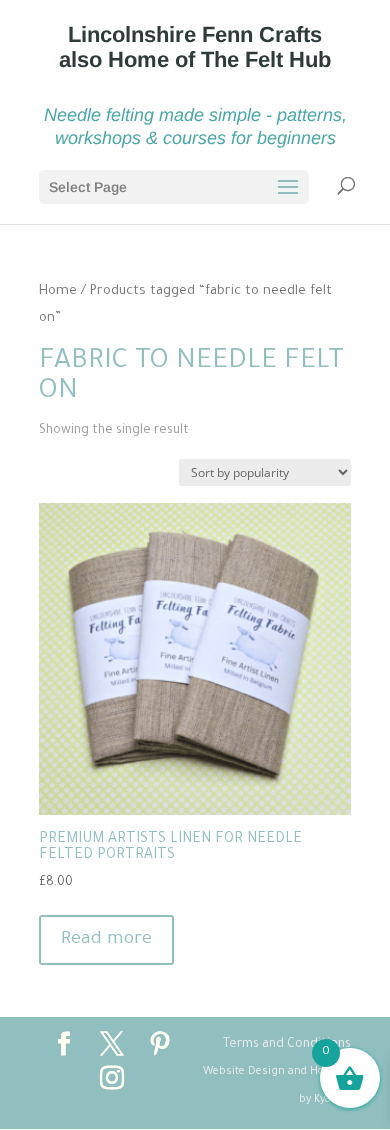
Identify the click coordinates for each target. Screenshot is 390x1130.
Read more (106, 940)
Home (58, 292)
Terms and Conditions (287, 1045)
